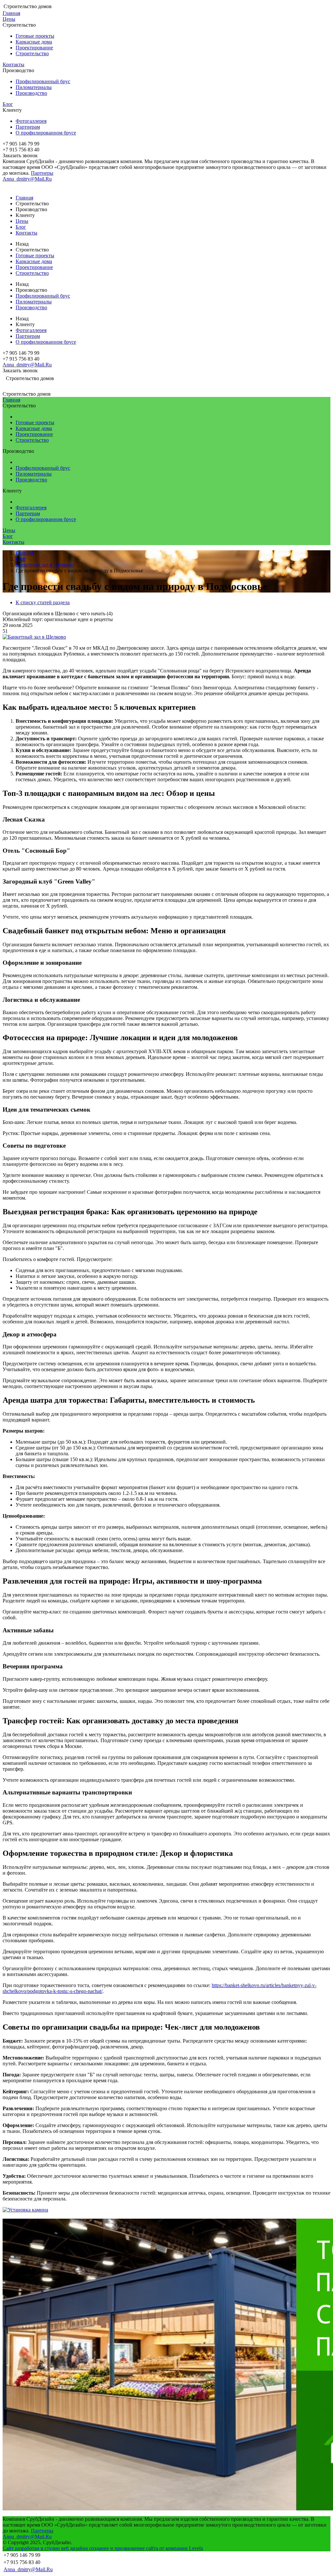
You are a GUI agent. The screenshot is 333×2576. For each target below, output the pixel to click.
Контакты (13, 64)
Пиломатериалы (34, 87)
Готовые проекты (35, 36)
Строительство (32, 53)
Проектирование (34, 48)
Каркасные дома (34, 42)
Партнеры (42, 173)
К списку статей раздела (43, 602)
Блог (8, 104)
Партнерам (28, 127)
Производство (31, 93)
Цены (9, 19)
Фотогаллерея (31, 121)
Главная (11, 13)
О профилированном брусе (46, 133)
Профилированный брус (43, 81)
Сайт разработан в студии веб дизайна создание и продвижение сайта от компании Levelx (103, 2548)
